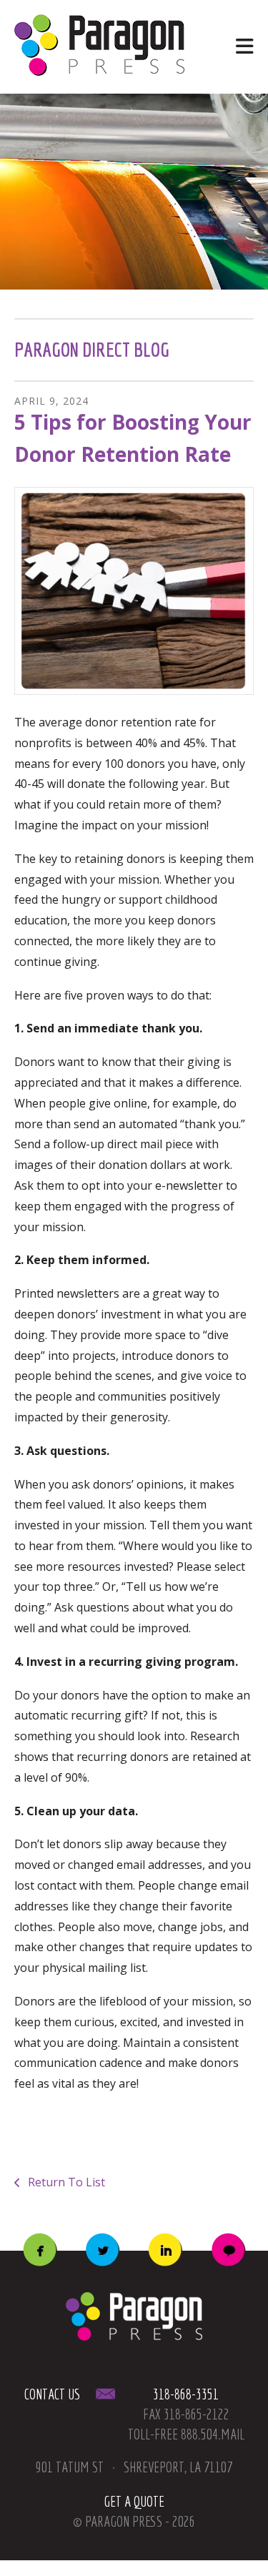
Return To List (65, 2182)
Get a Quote (134, 2501)
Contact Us (54, 2394)
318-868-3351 (186, 2394)
